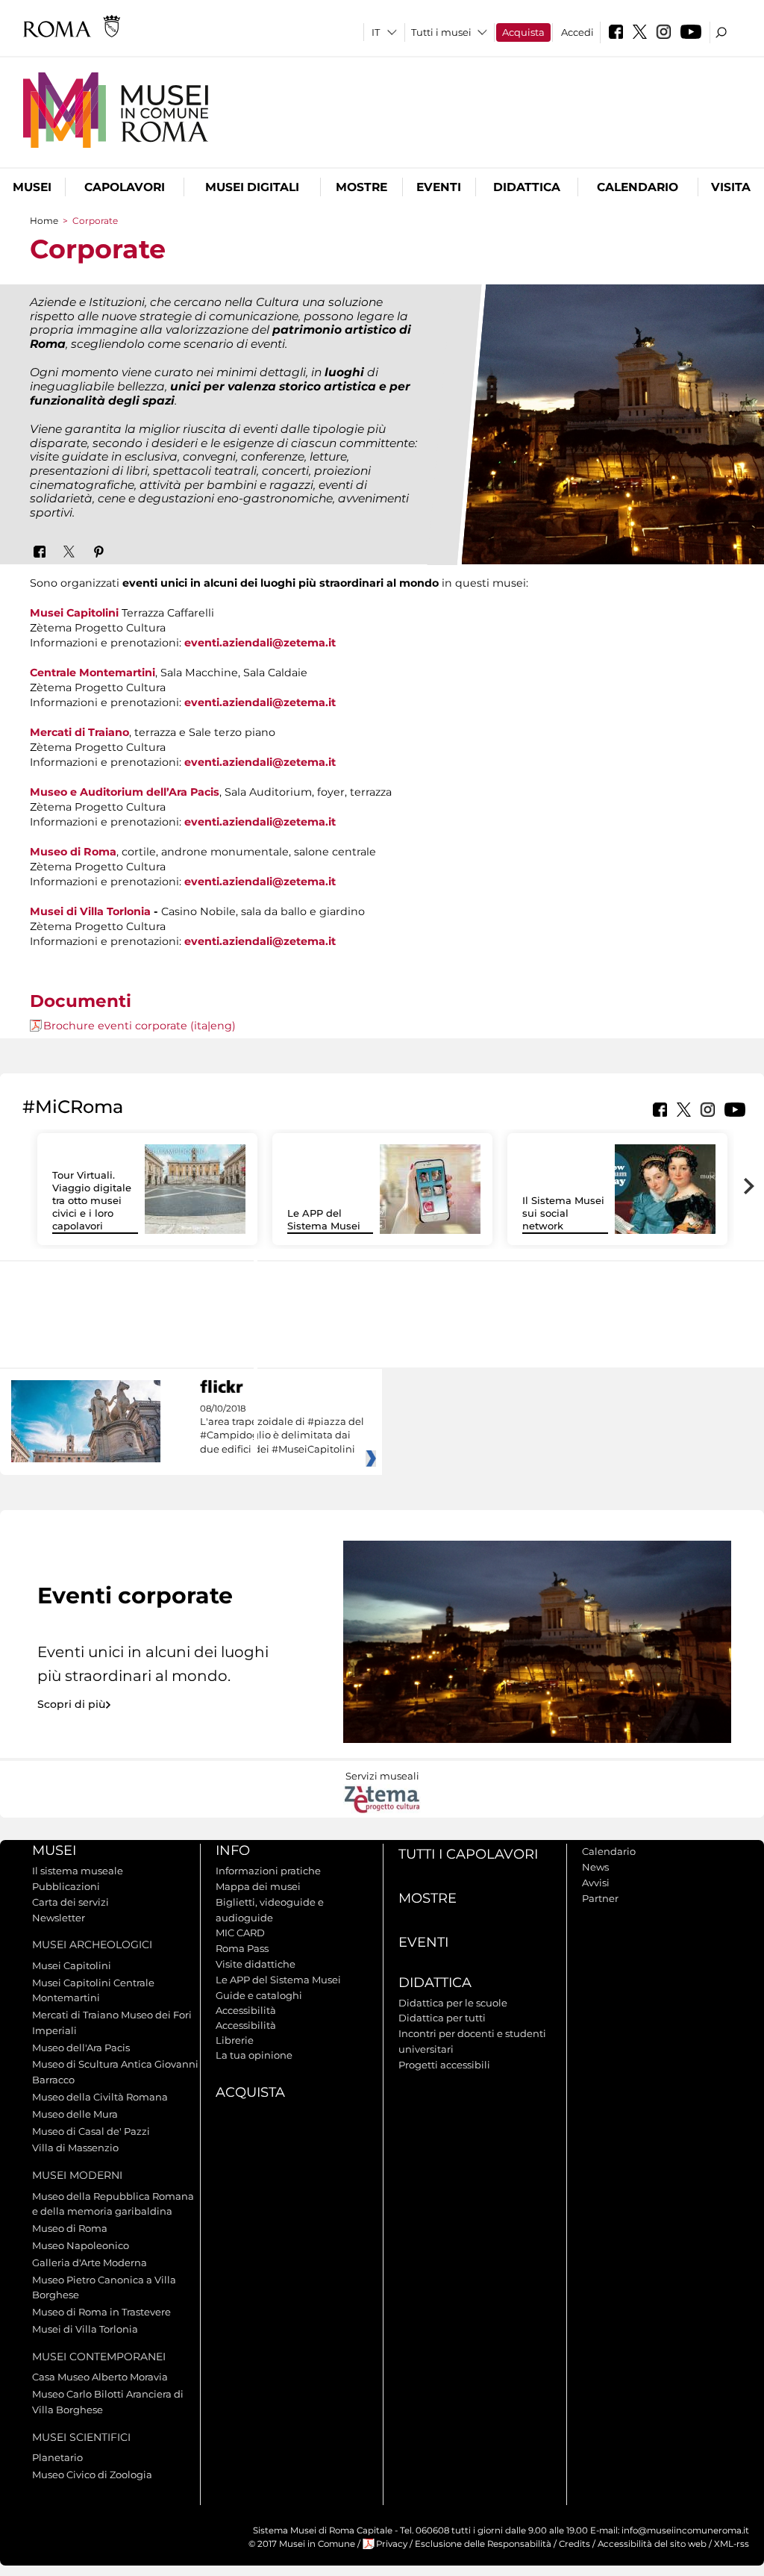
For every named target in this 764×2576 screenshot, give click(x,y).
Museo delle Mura (75, 2114)
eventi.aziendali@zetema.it (260, 643)
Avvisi (596, 1883)
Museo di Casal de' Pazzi (91, 2131)
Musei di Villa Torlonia (90, 911)
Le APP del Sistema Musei (324, 1219)
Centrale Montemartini (93, 673)
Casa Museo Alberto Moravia (100, 2377)
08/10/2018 (282, 1429)
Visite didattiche (256, 1964)
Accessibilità (246, 2010)
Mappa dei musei (258, 1886)
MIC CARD (240, 1933)
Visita (731, 187)
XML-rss (732, 2544)
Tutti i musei (441, 32)
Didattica (527, 187)
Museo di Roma (73, 852)
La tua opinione (254, 2055)
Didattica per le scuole (453, 2003)
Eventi (439, 187)
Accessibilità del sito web (652, 2544)
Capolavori (125, 187)
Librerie (235, 2040)
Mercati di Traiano (79, 732)
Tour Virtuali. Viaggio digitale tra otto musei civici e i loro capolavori (92, 1200)
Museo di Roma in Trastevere (101, 2312)
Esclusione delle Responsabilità (483, 2544)
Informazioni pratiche (268, 1871)
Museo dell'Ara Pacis (81, 2048)
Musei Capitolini (74, 613)
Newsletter (59, 1918)
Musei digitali (252, 187)
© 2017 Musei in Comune (302, 2544)
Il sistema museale (78, 1871)
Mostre (361, 187)
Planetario (57, 2457)
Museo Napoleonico (81, 2245)
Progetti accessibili (444, 2065)
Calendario (638, 187)
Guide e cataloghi (259, 1995)
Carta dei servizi (71, 1902)
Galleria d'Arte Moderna (90, 2262)
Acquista (523, 32)
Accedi (577, 32)
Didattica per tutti (442, 2018)
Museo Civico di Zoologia (92, 2474)
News (595, 1867)
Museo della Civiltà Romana (100, 2097)
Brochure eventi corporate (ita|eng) (140, 1026)
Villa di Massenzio (75, 2148)
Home (44, 221)
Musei (32, 187)
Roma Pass (242, 1948)
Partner (600, 1898)
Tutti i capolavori (468, 1854)
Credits (574, 2544)
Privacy (392, 2544)
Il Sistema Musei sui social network (563, 1213)
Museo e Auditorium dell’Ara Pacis (125, 792)
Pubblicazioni (66, 1886)
